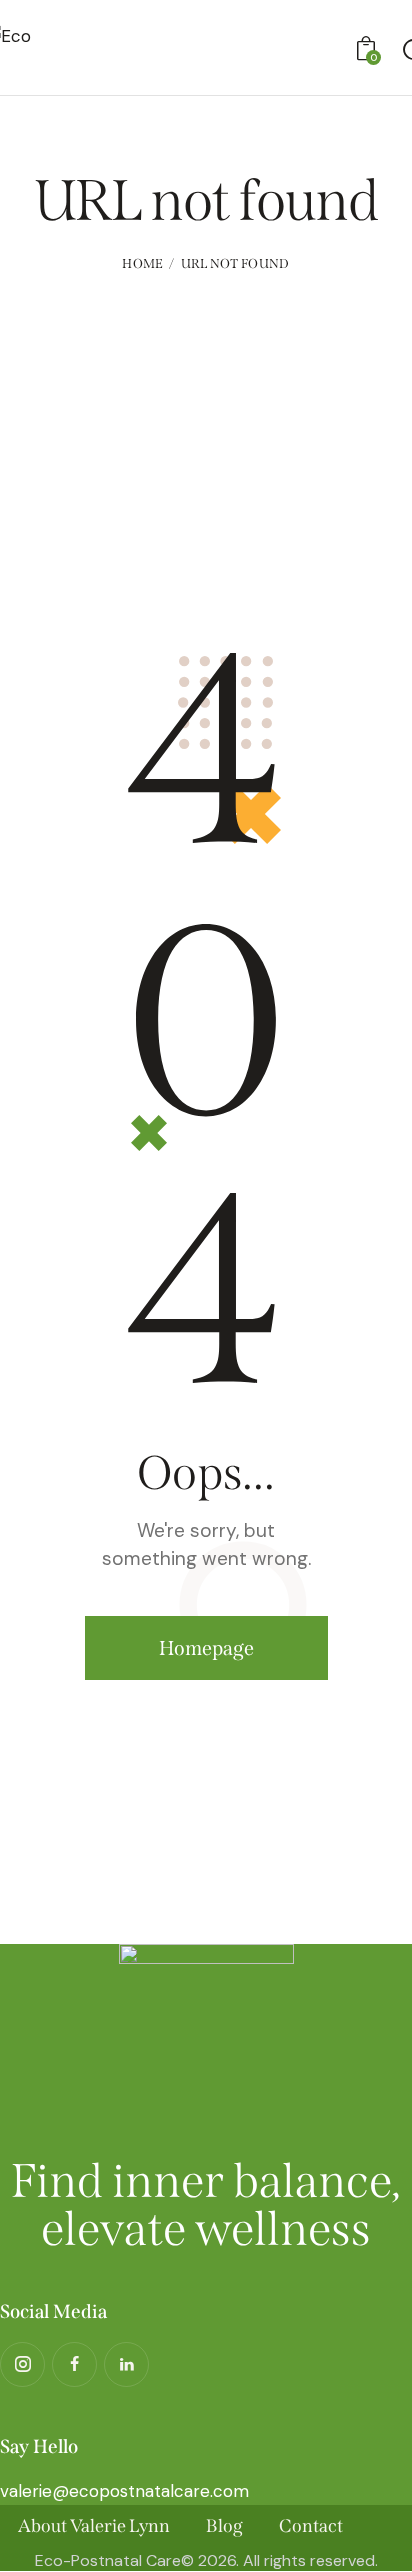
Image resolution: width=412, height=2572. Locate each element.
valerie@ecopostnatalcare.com (124, 2491)
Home (142, 263)
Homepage (206, 1648)
